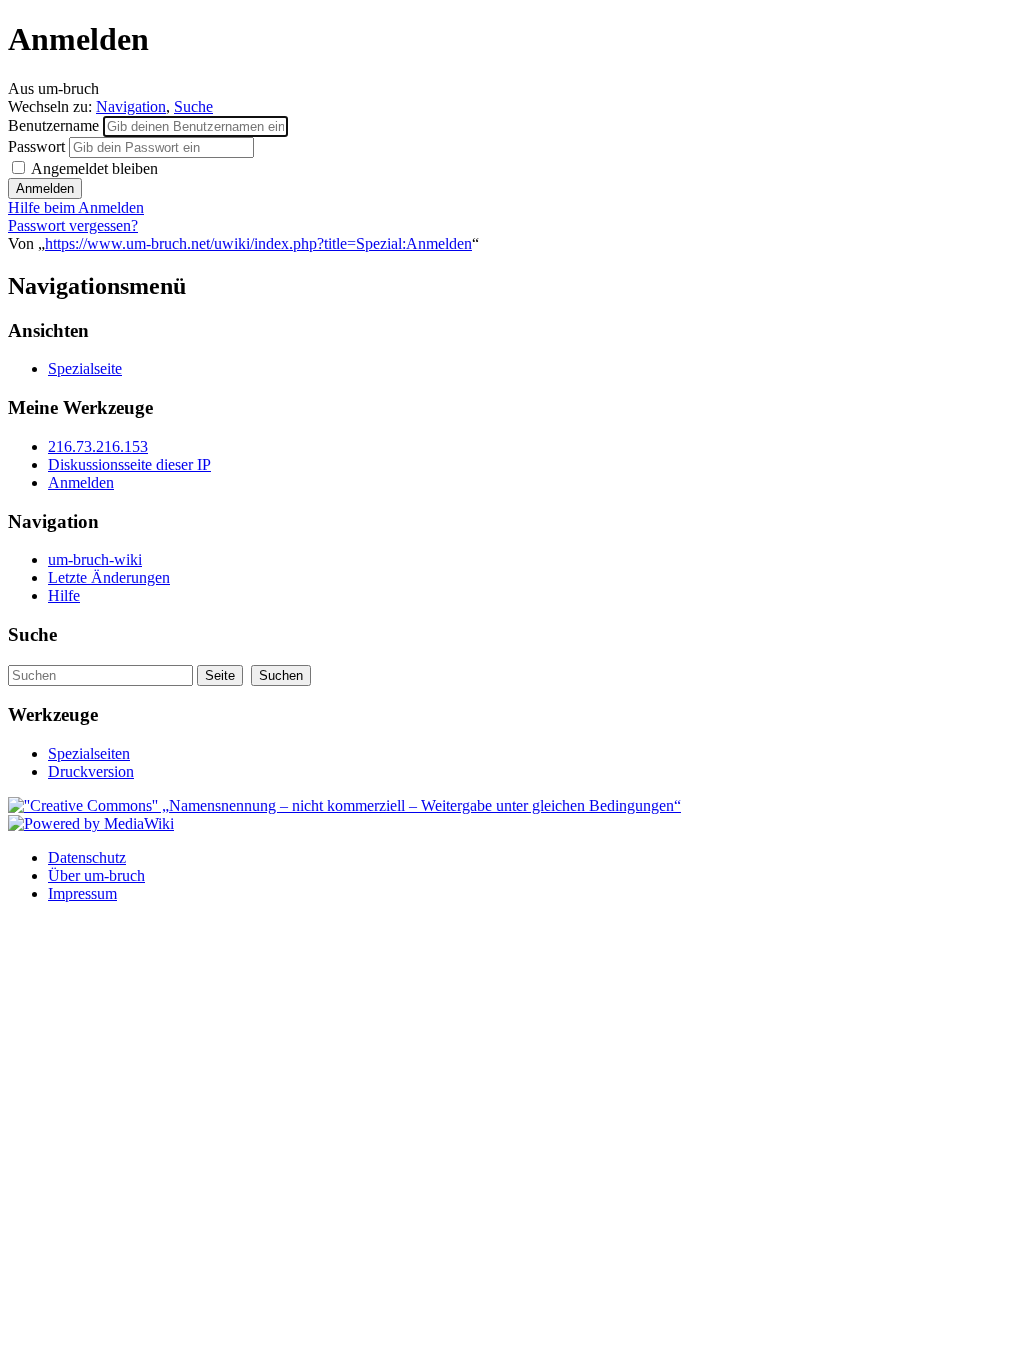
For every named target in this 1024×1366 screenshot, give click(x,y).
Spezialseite (85, 368)
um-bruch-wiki (95, 559)
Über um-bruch (96, 875)
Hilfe (64, 595)
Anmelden (81, 482)
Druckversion (91, 771)
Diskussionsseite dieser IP (129, 464)
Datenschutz (87, 857)
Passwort (38, 146)
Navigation (131, 106)
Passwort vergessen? (73, 225)
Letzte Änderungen (109, 577)
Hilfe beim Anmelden (76, 207)
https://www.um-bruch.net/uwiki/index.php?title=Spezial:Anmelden (258, 243)
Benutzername (55, 125)
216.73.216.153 (98, 446)
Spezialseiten (89, 753)
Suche (193, 106)
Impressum (82, 893)
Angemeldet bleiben (93, 168)
